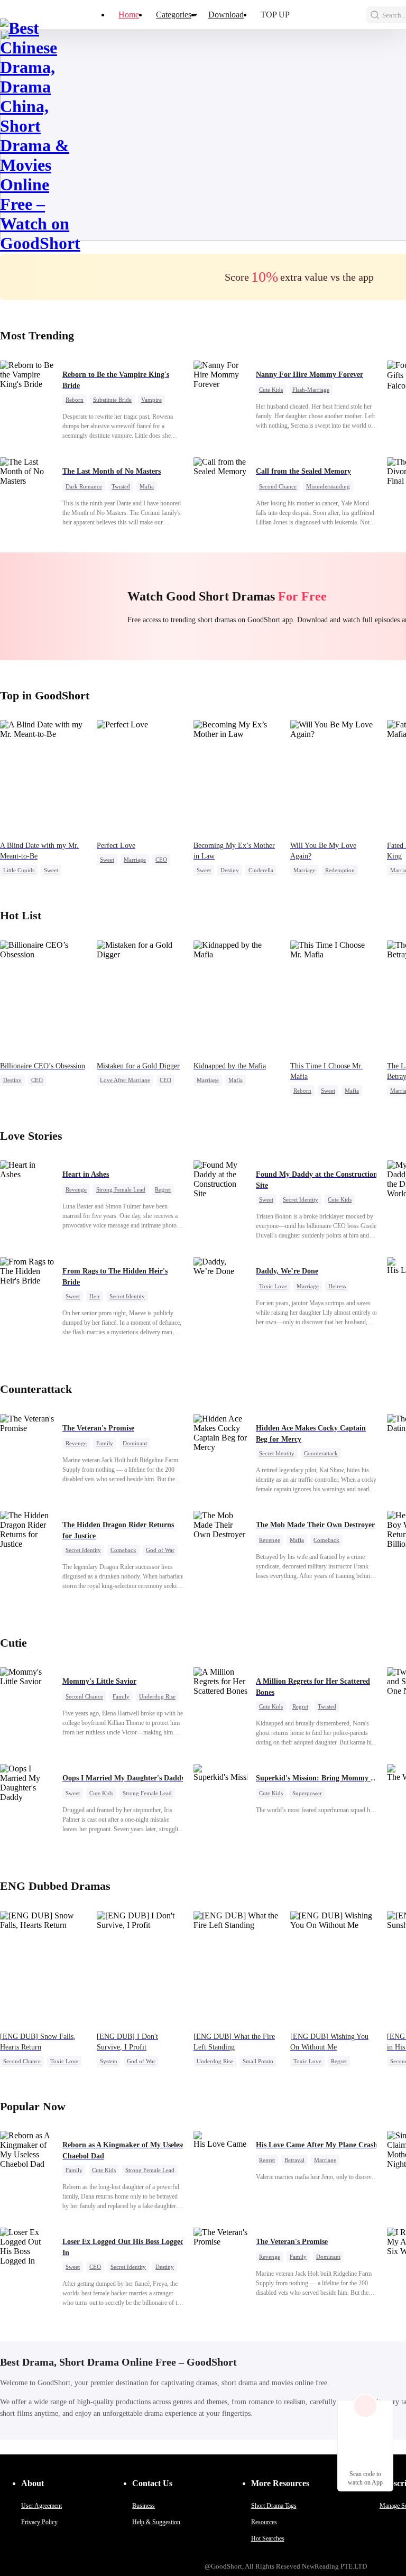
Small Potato (258, 2061)
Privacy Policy (39, 2522)
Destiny (230, 870)
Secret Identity (301, 1199)
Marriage (135, 860)
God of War (160, 1550)
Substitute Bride (112, 400)
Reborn (75, 400)
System (109, 2061)
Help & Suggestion (156, 2522)
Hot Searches (268, 2538)
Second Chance (278, 486)
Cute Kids (271, 390)
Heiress (337, 1286)
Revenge (76, 1189)
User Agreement (41, 2506)
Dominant (135, 1443)
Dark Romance (84, 486)
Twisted (121, 486)
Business (144, 2506)
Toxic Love (273, 1286)
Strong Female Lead (121, 1189)
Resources (264, 2522)
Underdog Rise (157, 1696)
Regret (163, 1189)
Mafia (147, 486)
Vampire (151, 400)
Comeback (123, 1550)
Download (226, 15)
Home (129, 15)
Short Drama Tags (274, 2506)
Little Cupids (19, 870)
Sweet (51, 870)
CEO (161, 860)
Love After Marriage (125, 1080)
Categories (174, 15)
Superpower (307, 1793)
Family (105, 1443)
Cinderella (261, 870)
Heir (95, 1296)
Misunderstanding (328, 486)
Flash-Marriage (311, 390)
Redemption (340, 870)
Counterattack (321, 1453)
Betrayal (294, 2160)
